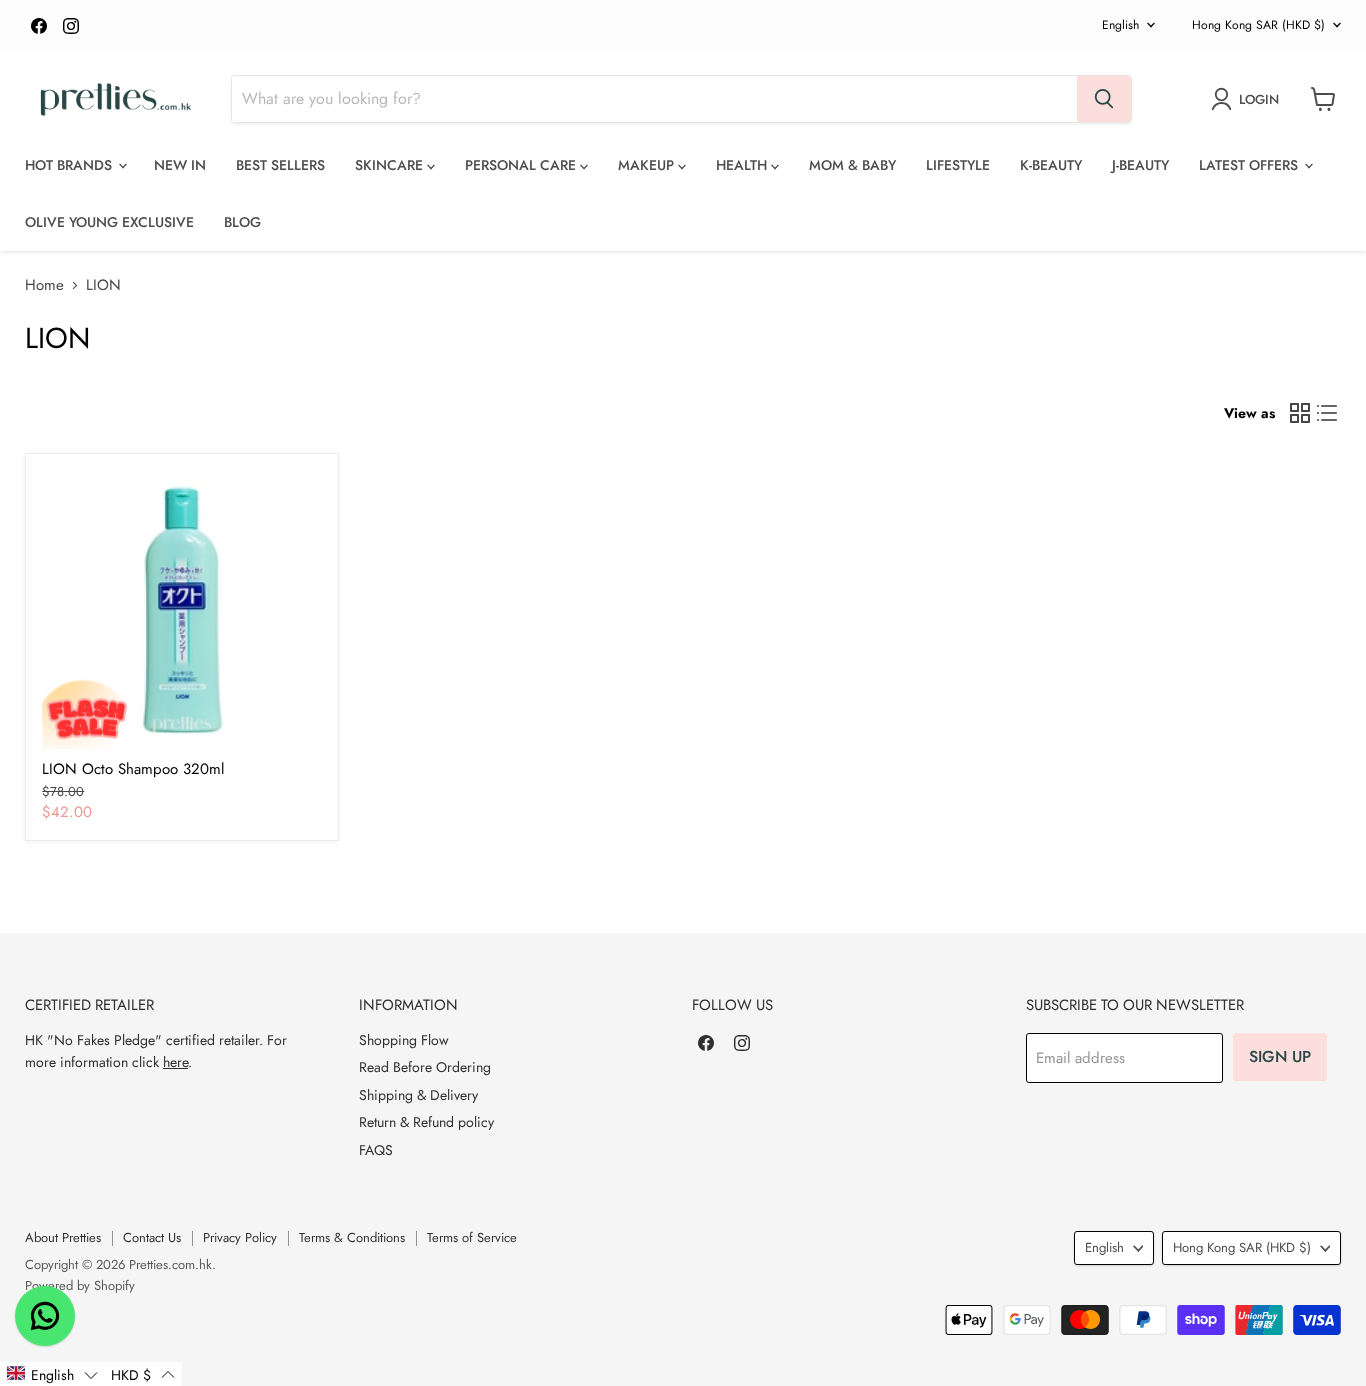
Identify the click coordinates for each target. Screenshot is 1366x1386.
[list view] (1328, 413)
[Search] (1104, 99)
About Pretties (63, 1237)
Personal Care (522, 165)
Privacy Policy (240, 1237)
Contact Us (152, 1237)
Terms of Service (472, 1237)
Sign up (1280, 1056)
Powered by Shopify (80, 1285)
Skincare (391, 165)
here (175, 1062)
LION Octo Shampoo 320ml (133, 769)
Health (743, 165)
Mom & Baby (852, 165)
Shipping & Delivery (418, 1095)
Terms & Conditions (352, 1237)
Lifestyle (958, 165)
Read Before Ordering (425, 1067)
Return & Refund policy (426, 1122)
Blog (242, 222)
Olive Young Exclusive (109, 222)
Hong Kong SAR (1258, 25)
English (1120, 25)
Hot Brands (70, 165)
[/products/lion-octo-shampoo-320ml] (182, 610)
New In (180, 165)
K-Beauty (1051, 165)
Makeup (648, 165)
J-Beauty (1140, 165)
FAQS (376, 1150)
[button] (52, 1374)
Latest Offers (1250, 165)
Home (44, 285)
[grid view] (1300, 413)
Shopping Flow (404, 1040)
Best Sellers (280, 165)
